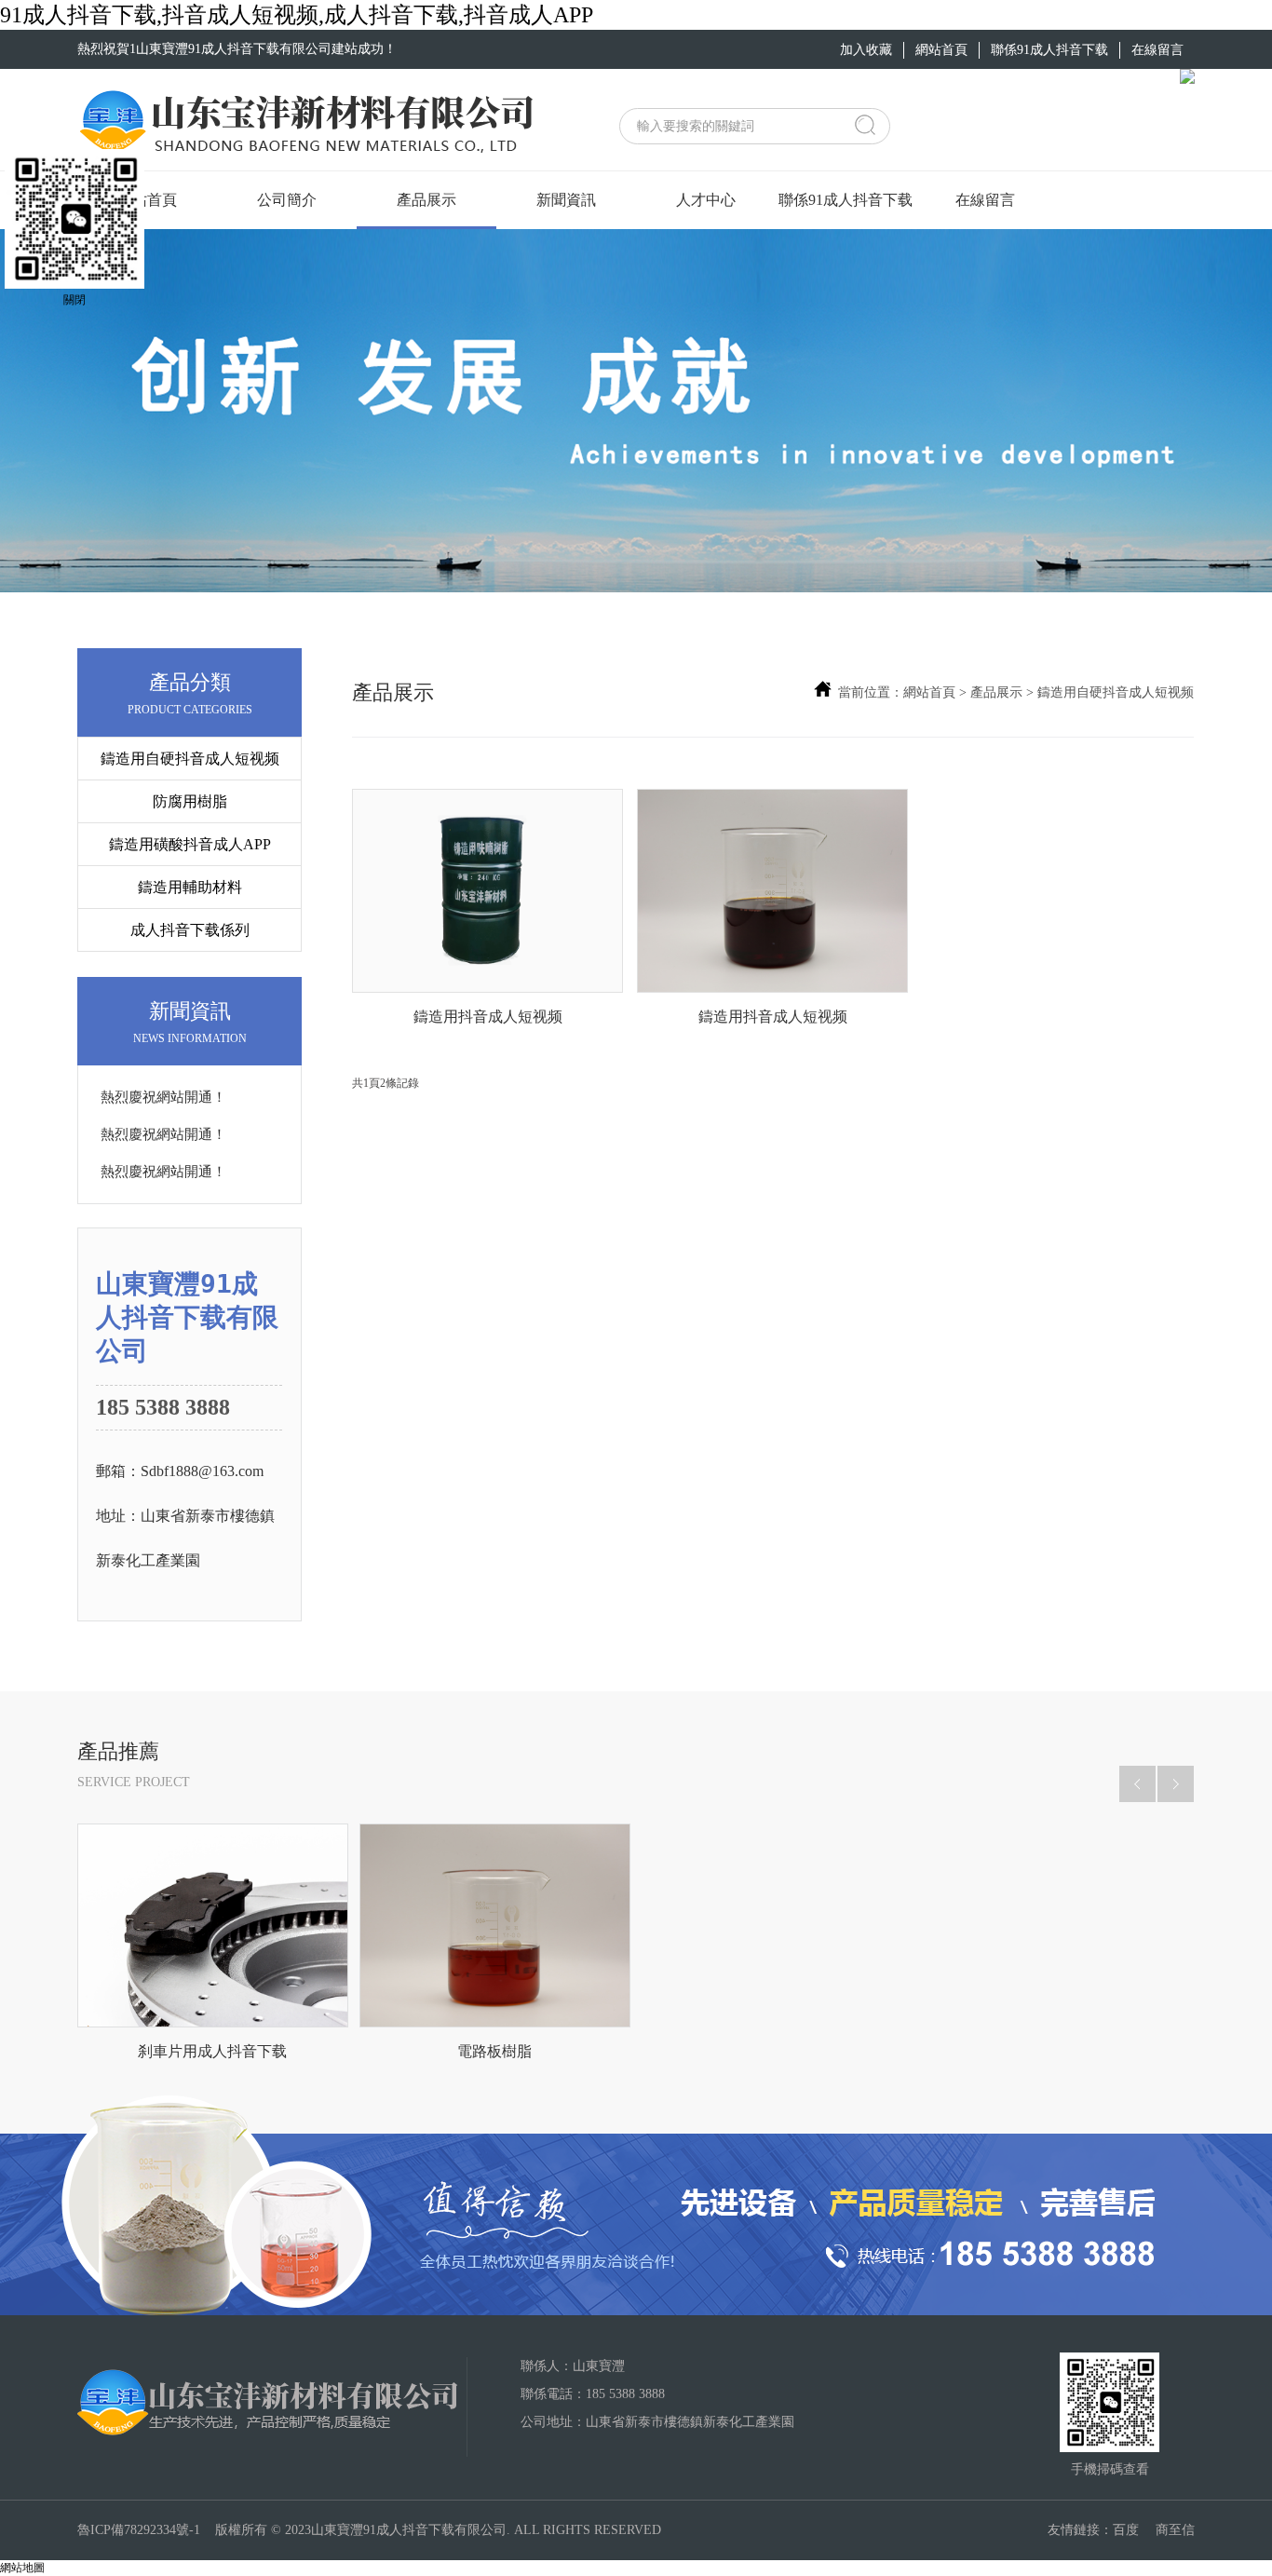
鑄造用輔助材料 (190, 887)
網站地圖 (22, 2568)
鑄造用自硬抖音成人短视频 (190, 759)
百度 (1126, 2530)
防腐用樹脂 (190, 801)
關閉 (74, 300)
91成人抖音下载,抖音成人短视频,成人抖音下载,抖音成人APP (297, 15)
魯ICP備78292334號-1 (139, 2530)
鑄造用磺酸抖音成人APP (190, 844)
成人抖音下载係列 (190, 930)
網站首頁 (929, 692)
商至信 (1175, 2530)
